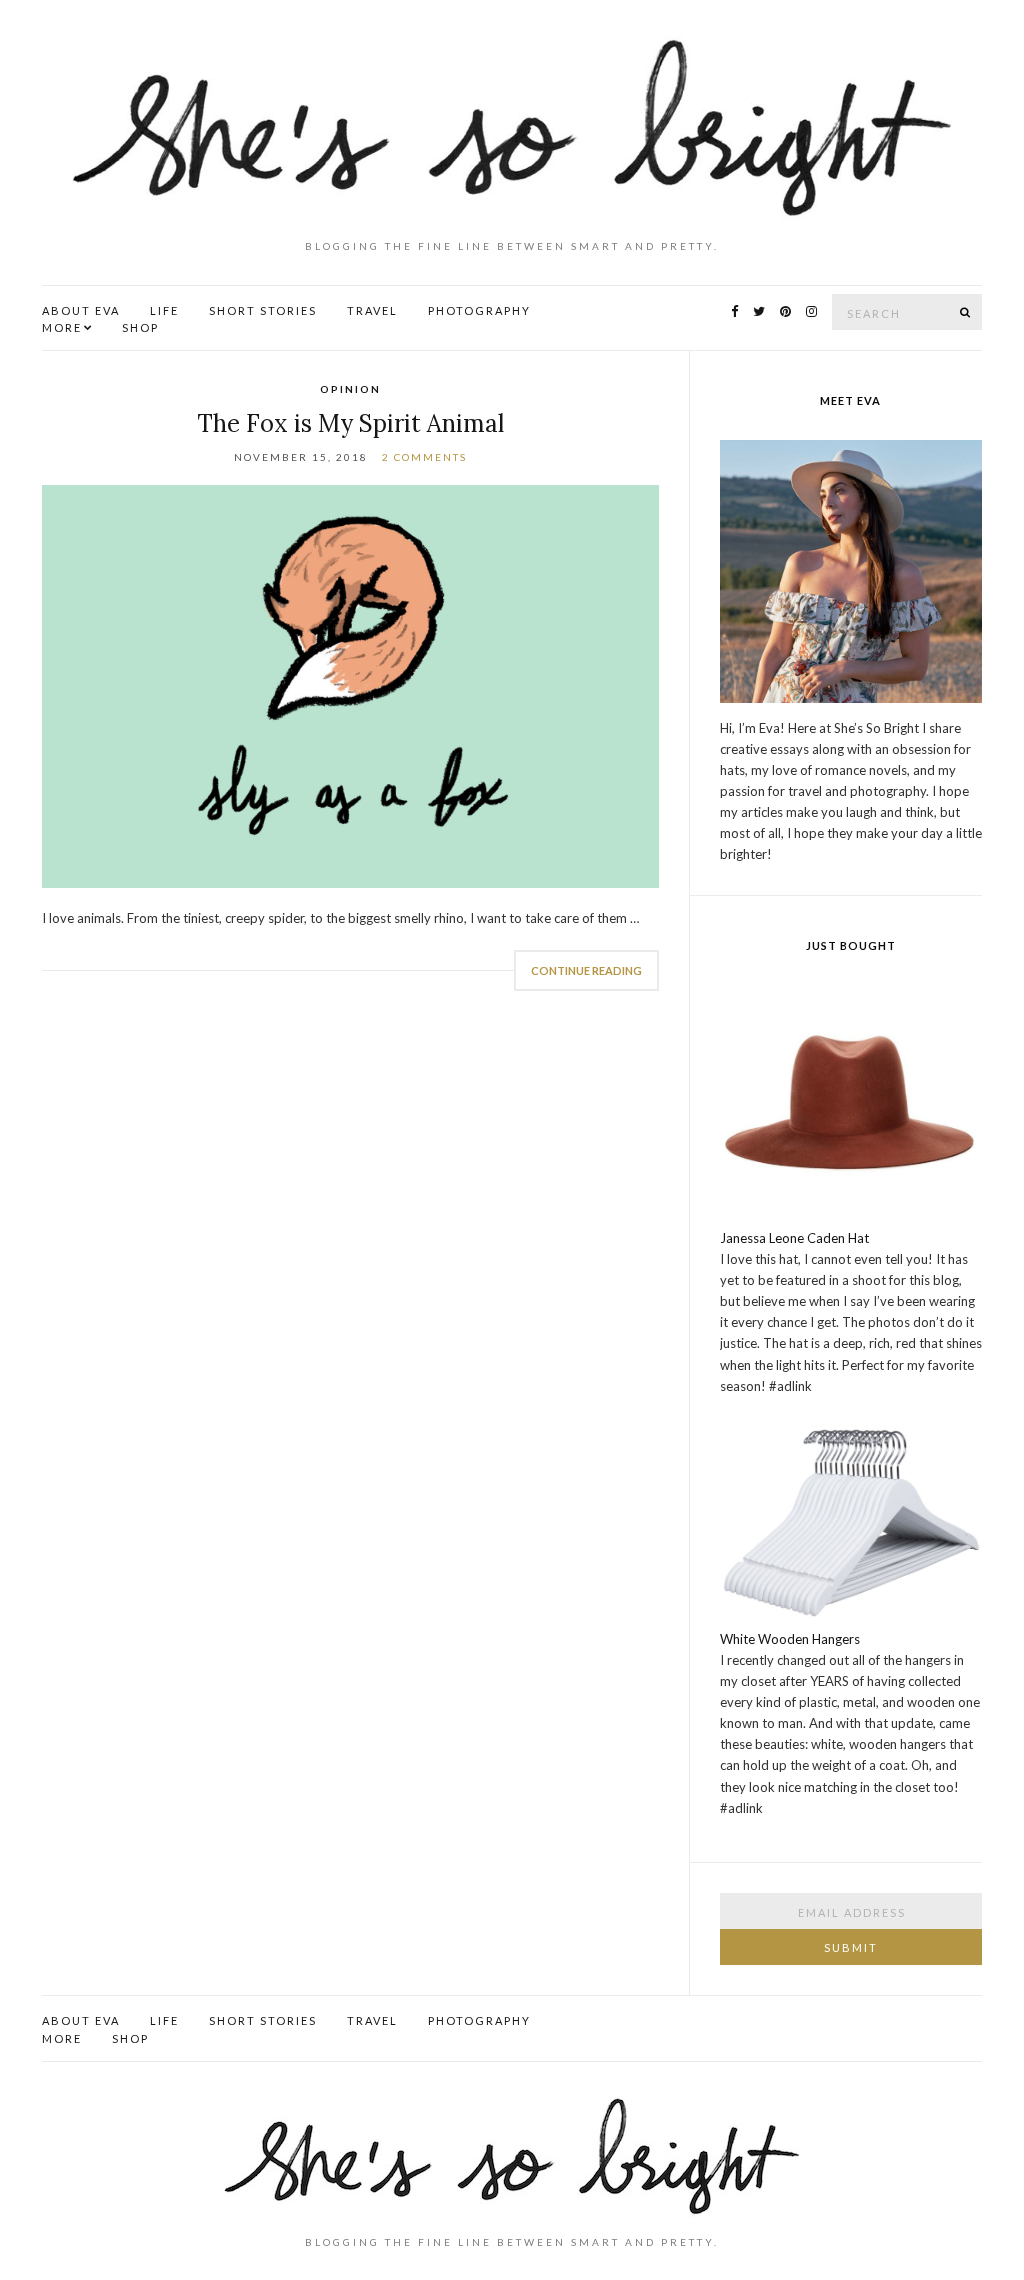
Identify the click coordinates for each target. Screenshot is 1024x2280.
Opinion (350, 389)
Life (164, 310)
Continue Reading (586, 970)
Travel (372, 310)
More (62, 327)
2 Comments (424, 457)
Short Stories (263, 310)
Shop (140, 327)
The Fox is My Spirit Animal (350, 423)
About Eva (81, 310)
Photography (479, 310)
